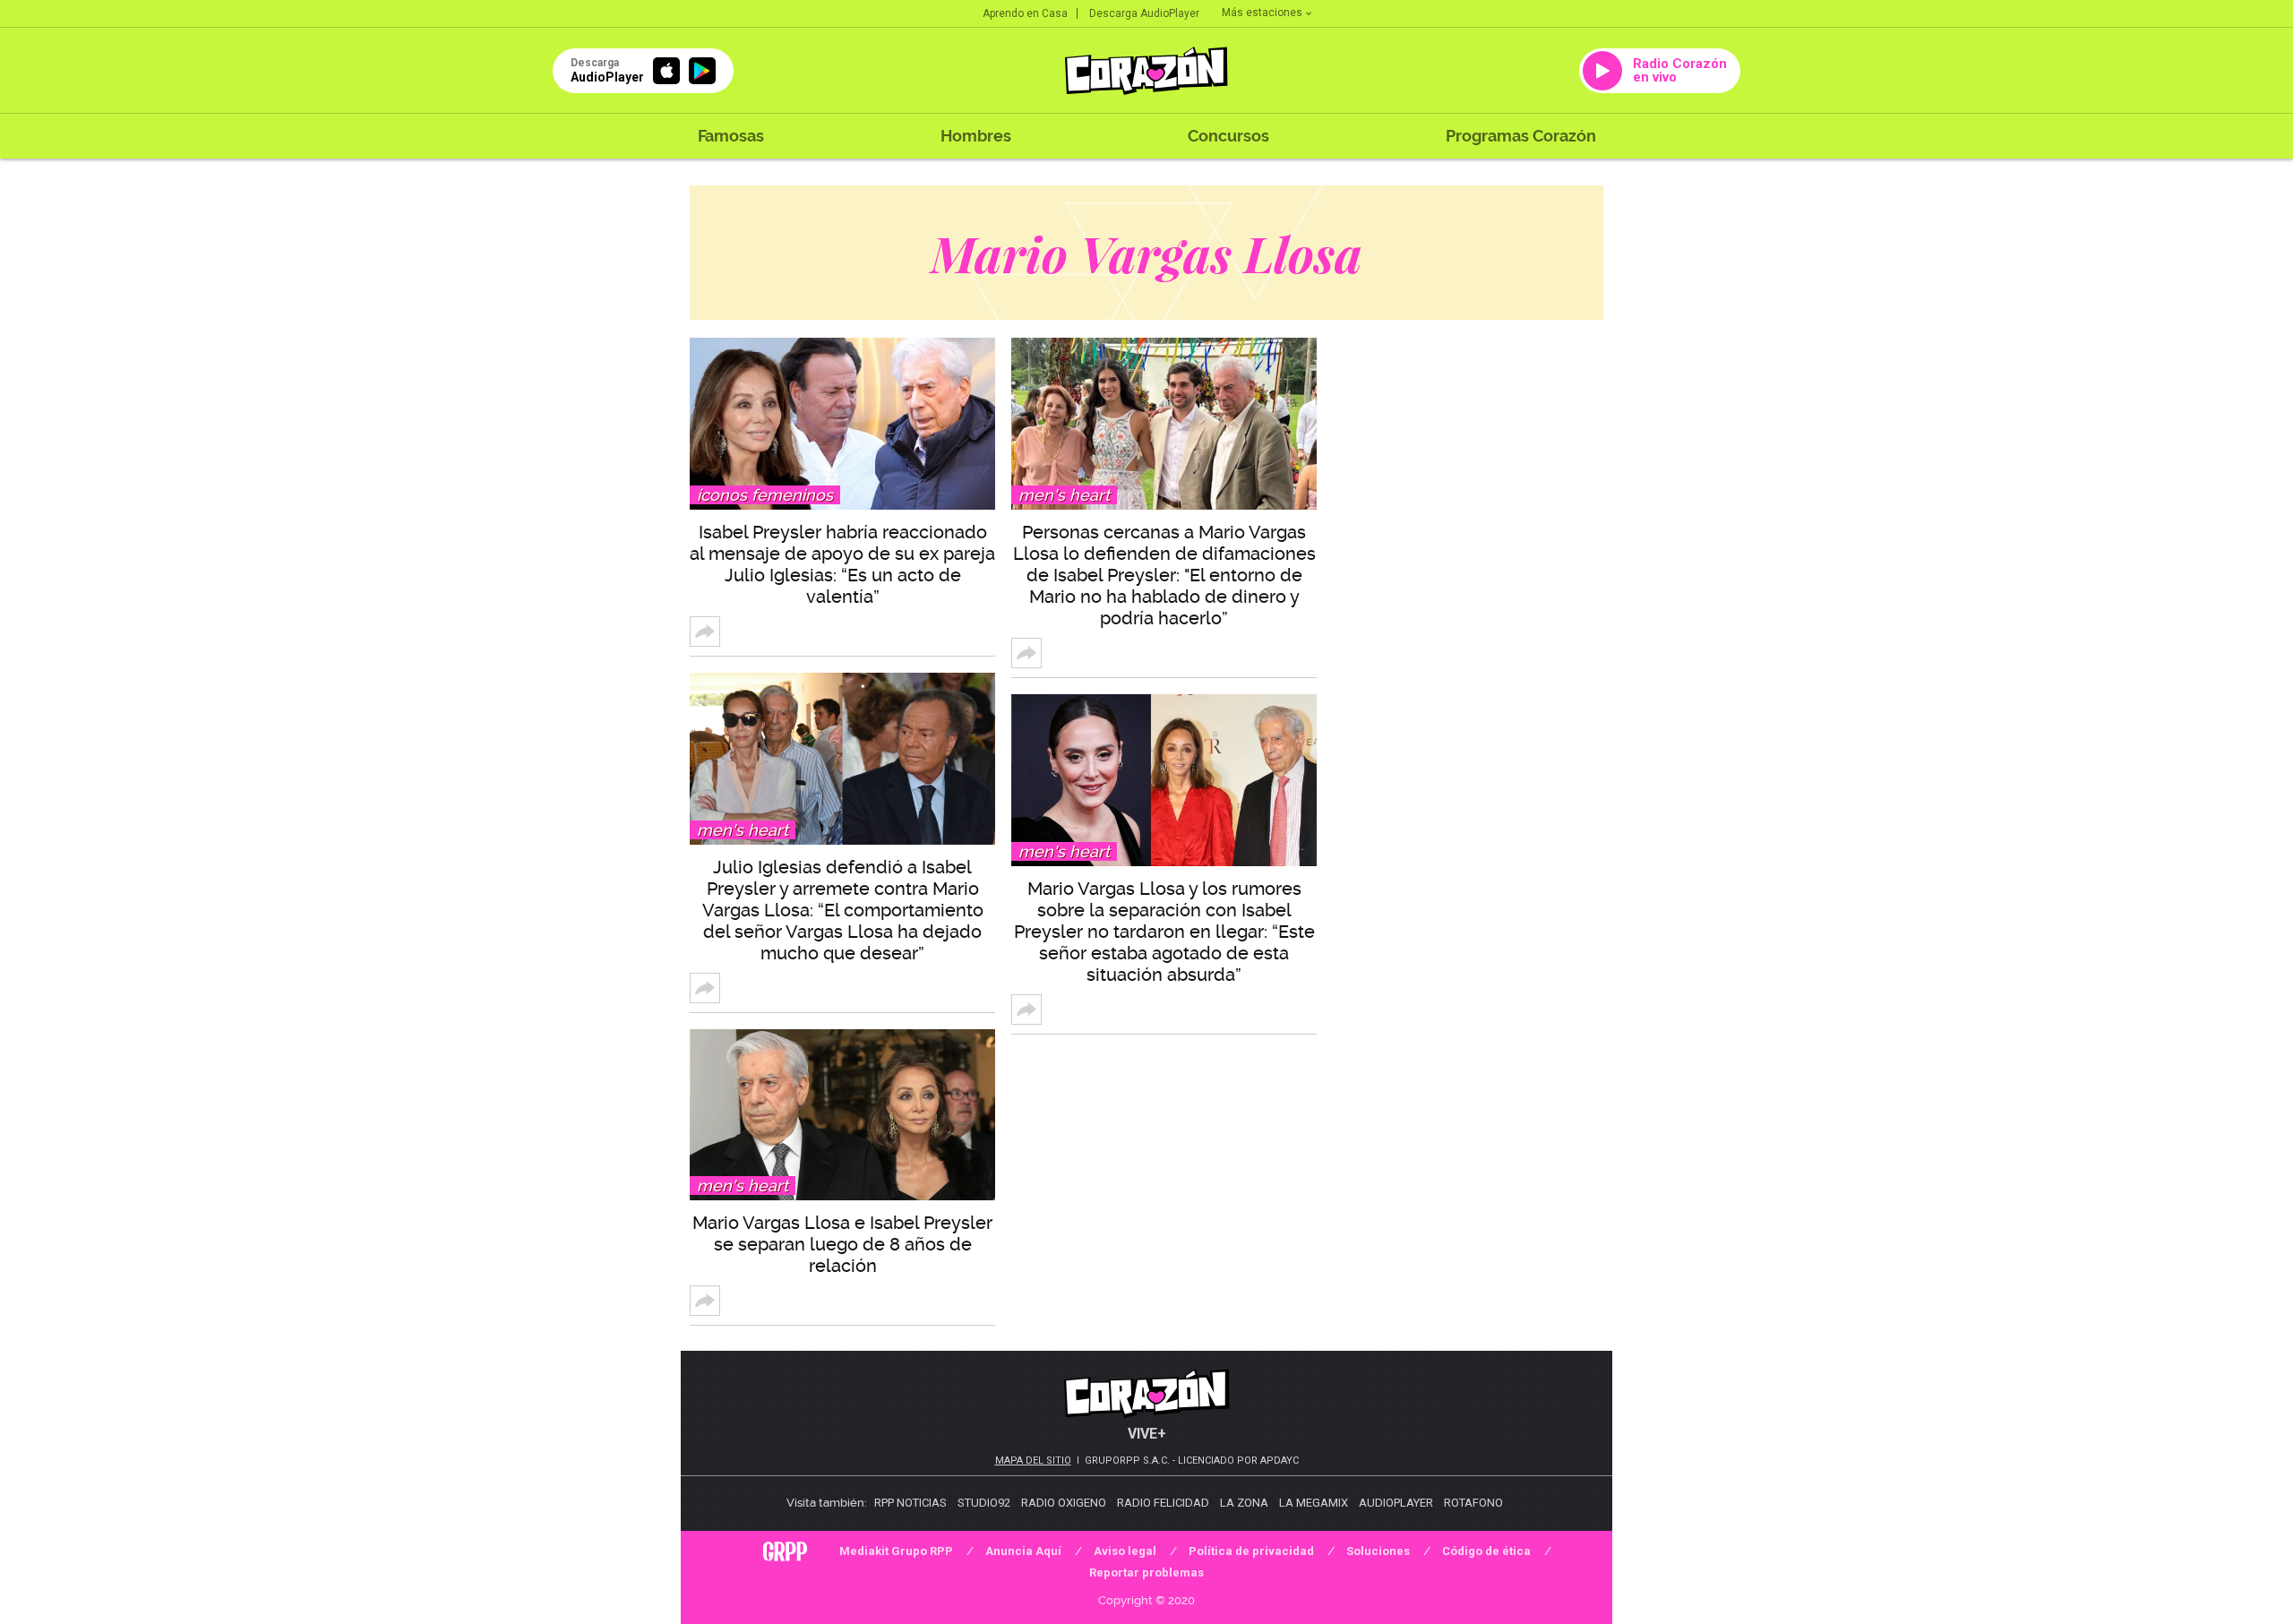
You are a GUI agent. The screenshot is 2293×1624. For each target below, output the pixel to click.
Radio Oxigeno (1064, 1503)
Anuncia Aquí (1023, 1551)
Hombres (976, 136)
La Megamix (1314, 1503)
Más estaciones (1262, 13)
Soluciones (1378, 1551)
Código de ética (1486, 1551)
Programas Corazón (1521, 136)
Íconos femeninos (765, 495)
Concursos (1228, 136)
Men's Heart (743, 830)
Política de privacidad (1251, 1551)
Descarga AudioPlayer (1144, 13)
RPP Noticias (910, 1503)
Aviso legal (1125, 1551)
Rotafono (1473, 1503)
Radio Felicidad (1163, 1503)
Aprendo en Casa (1025, 13)
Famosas (731, 136)
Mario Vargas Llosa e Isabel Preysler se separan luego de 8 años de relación (842, 1244)
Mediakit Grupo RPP (896, 1551)
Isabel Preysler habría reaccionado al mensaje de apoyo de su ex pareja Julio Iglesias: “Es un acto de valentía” (842, 564)
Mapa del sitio (1033, 1461)
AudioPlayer (1396, 1503)
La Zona (1244, 1503)
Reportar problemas (1146, 1572)
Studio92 (984, 1503)
